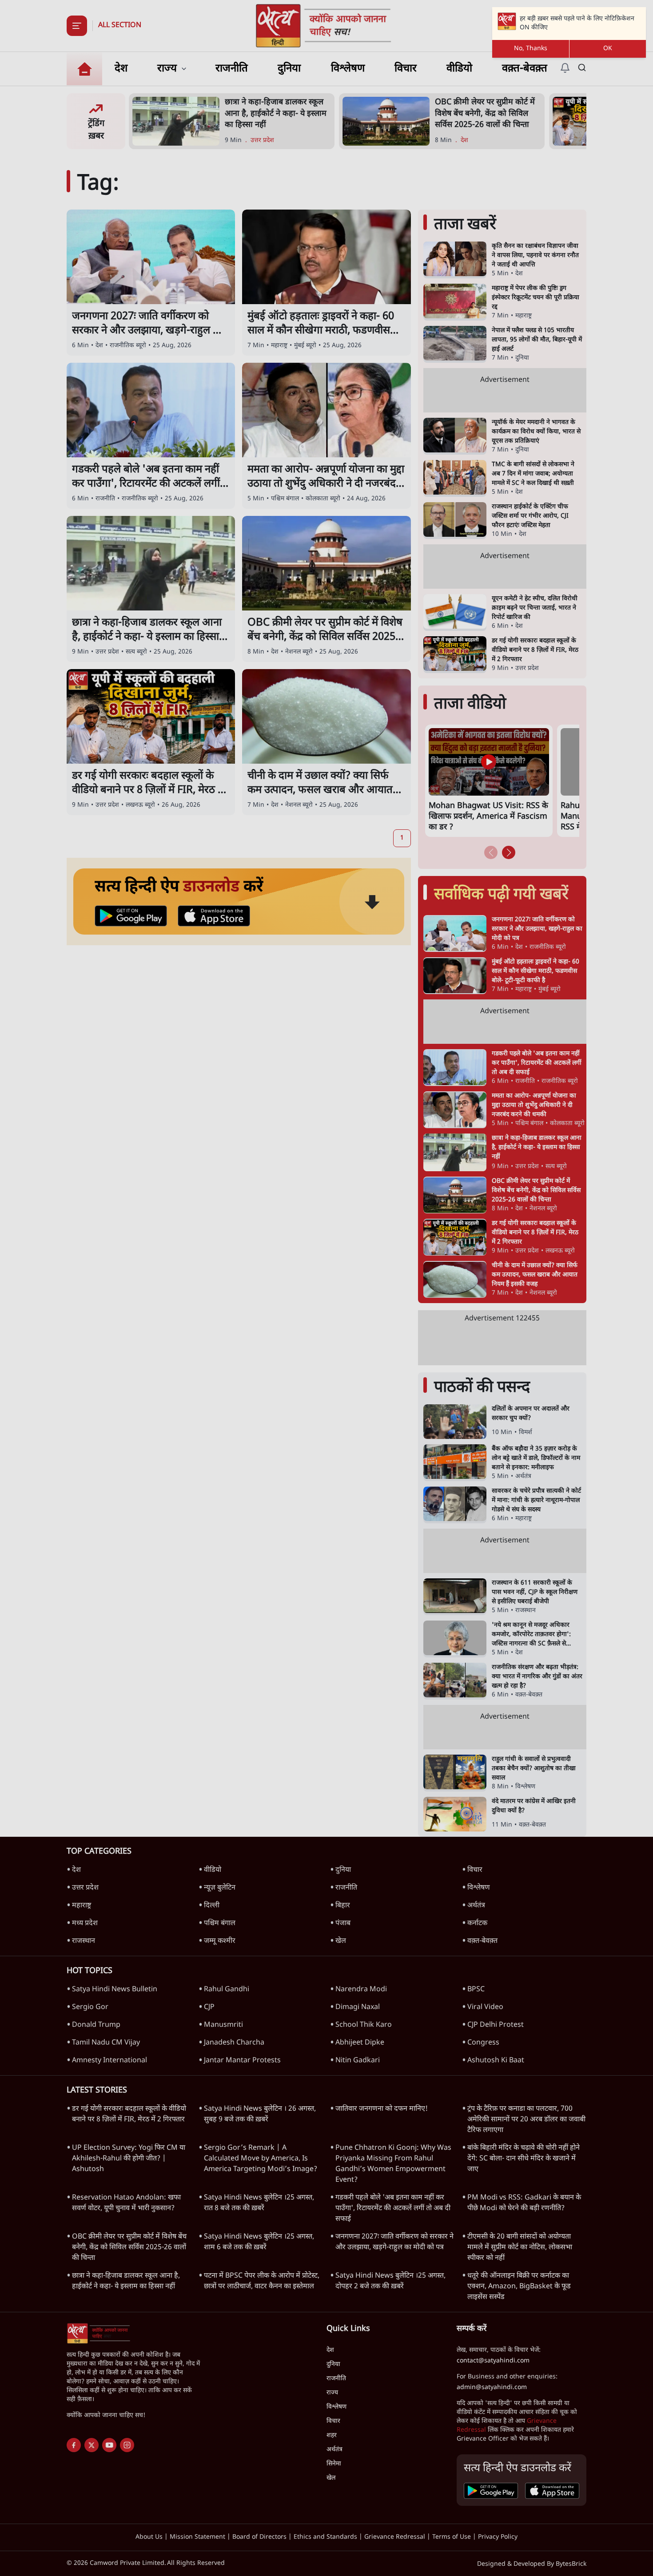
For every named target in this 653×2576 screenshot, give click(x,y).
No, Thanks (531, 49)
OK (608, 49)
